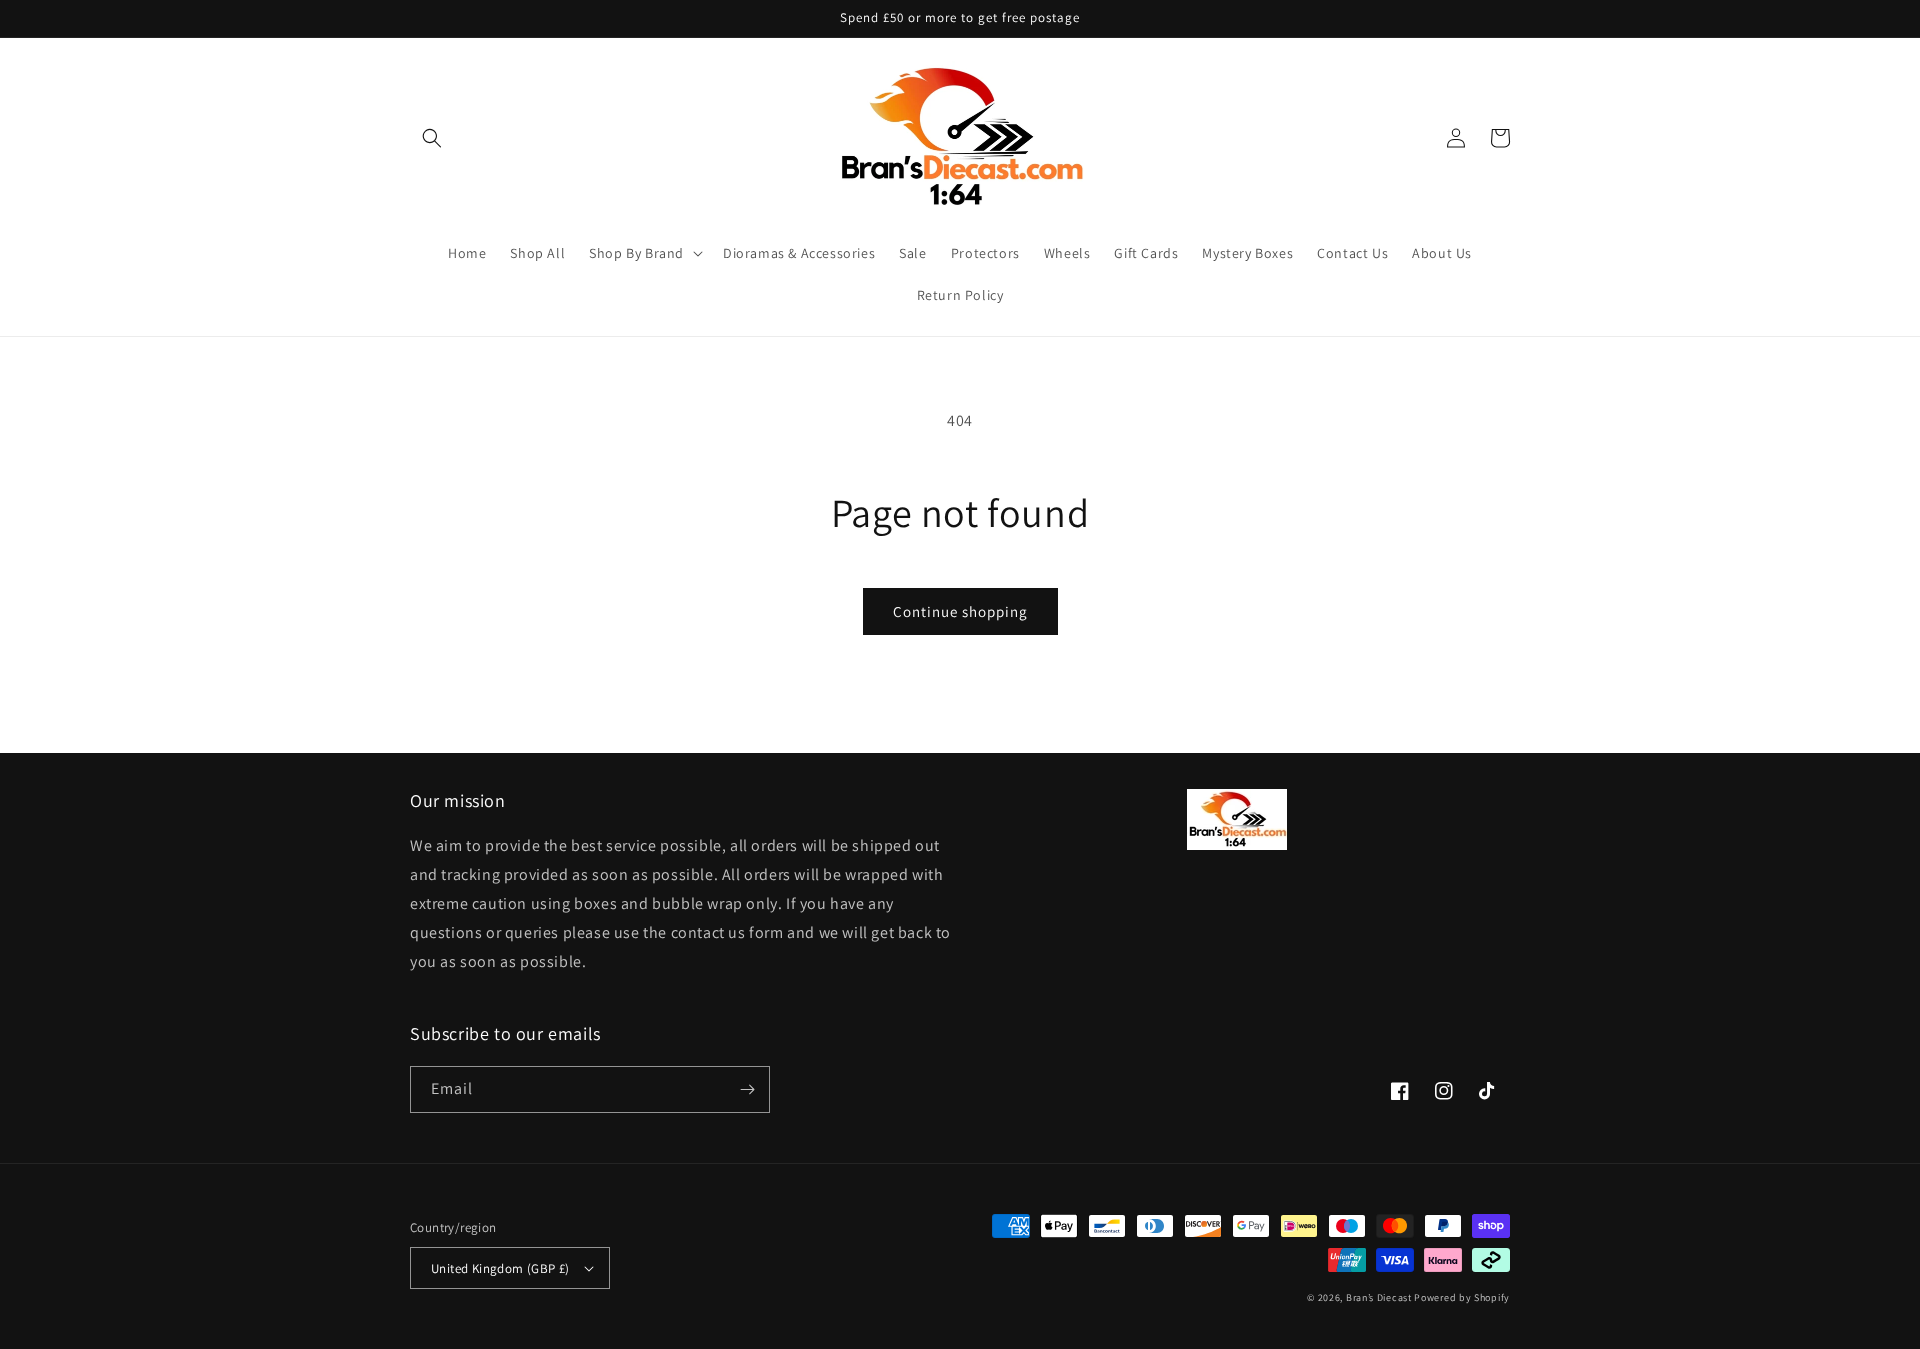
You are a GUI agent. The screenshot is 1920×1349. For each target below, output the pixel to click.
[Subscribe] (747, 1089)
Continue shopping (960, 611)
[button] (432, 138)
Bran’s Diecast (1380, 1297)
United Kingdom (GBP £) (500, 1268)
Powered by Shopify (1462, 1297)
